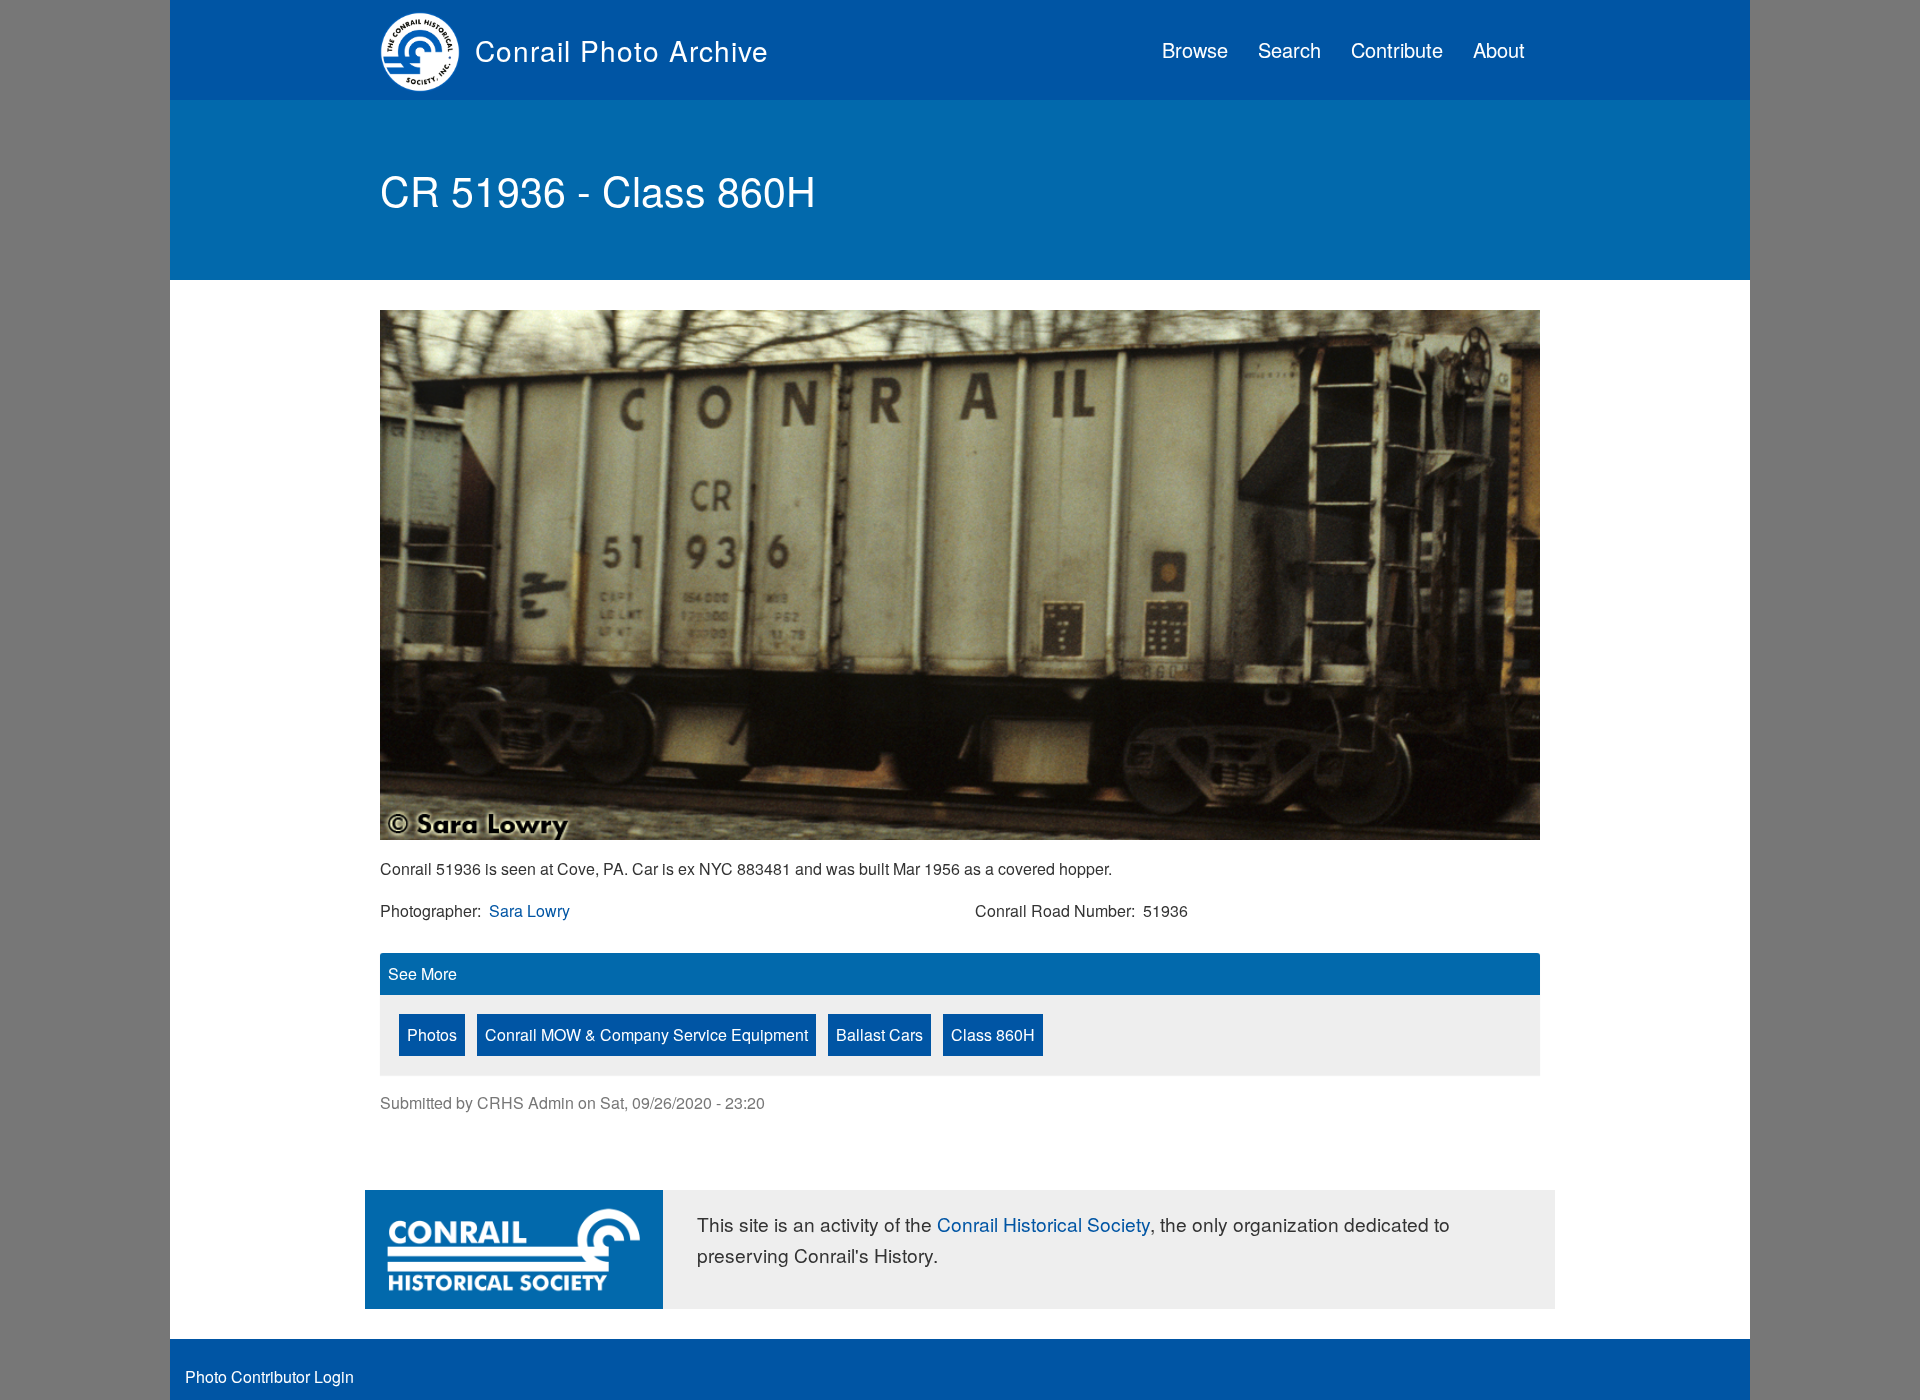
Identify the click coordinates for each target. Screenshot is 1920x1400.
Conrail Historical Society (1043, 1223)
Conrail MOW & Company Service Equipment (646, 1034)
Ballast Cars (879, 1034)
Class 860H (993, 1034)
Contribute (1397, 49)
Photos (432, 1034)
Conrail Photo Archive (622, 50)
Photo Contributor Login (269, 1376)
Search (1289, 49)
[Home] (427, 50)
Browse (1195, 49)
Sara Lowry (529, 910)
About (1499, 49)
